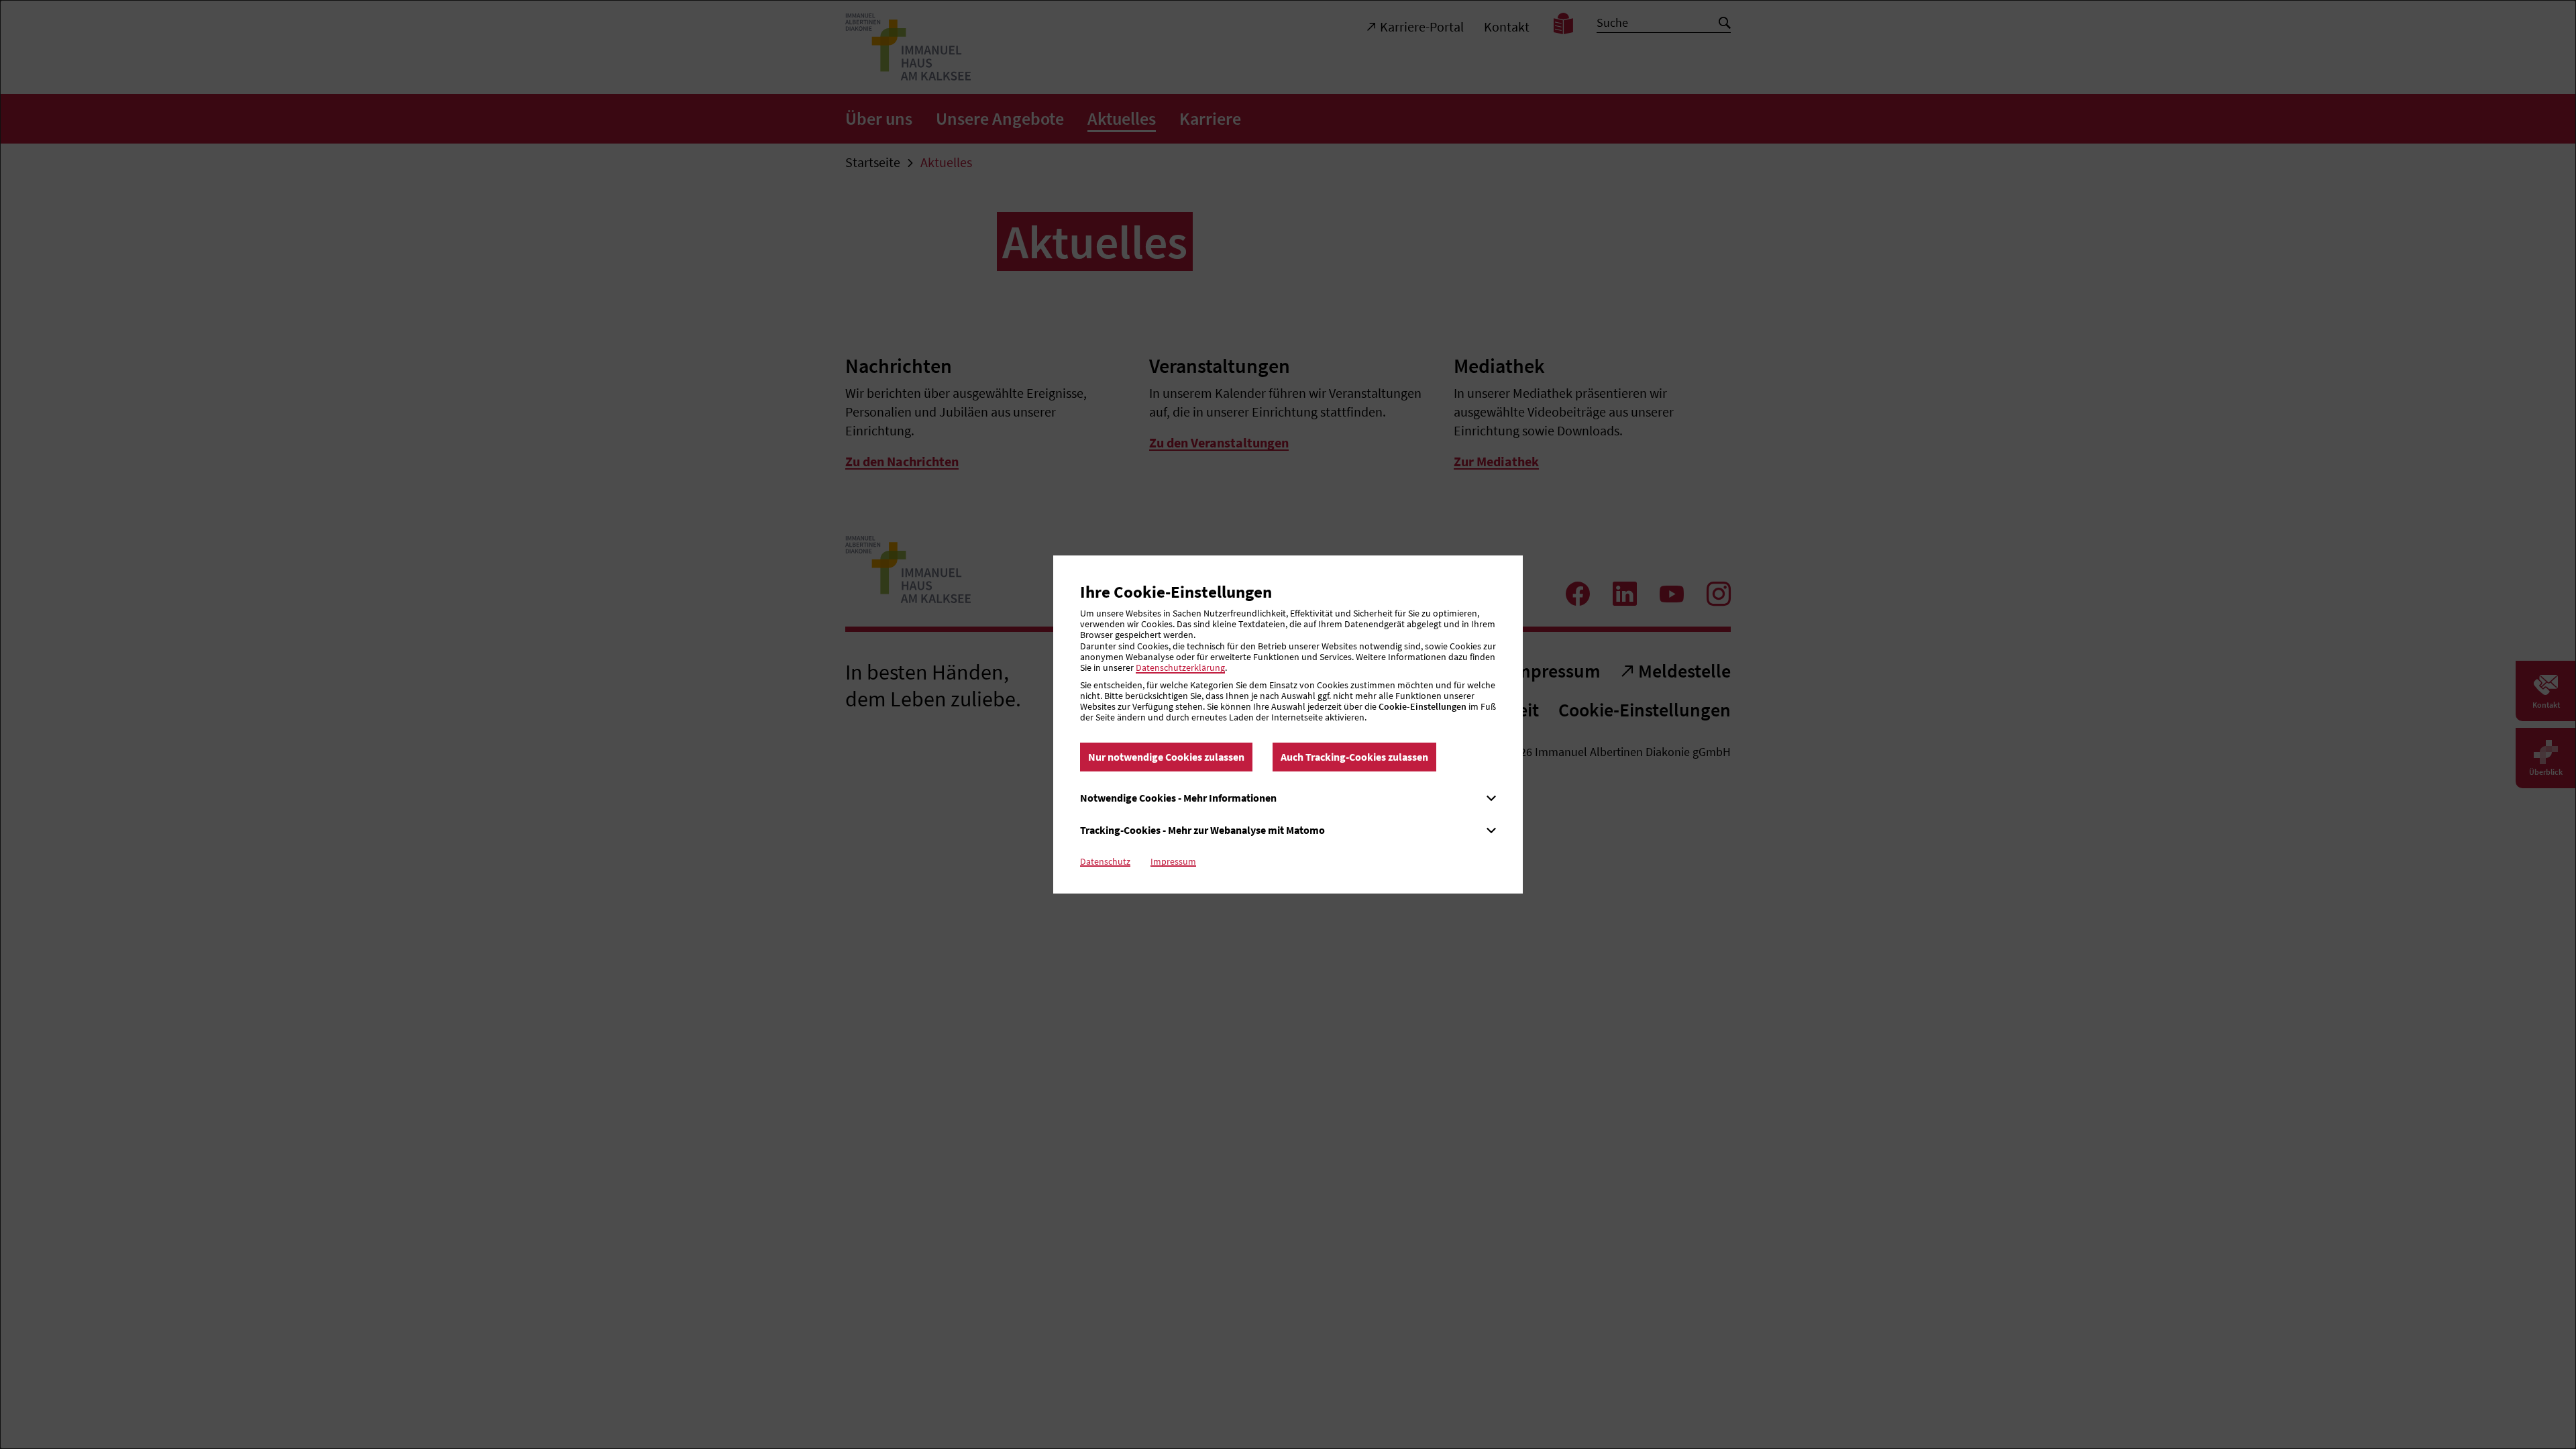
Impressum (1173, 861)
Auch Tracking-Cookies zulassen (1354, 757)
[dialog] (1288, 724)
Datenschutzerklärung (1180, 667)
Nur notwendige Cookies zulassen (1166, 757)
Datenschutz (1105, 861)
